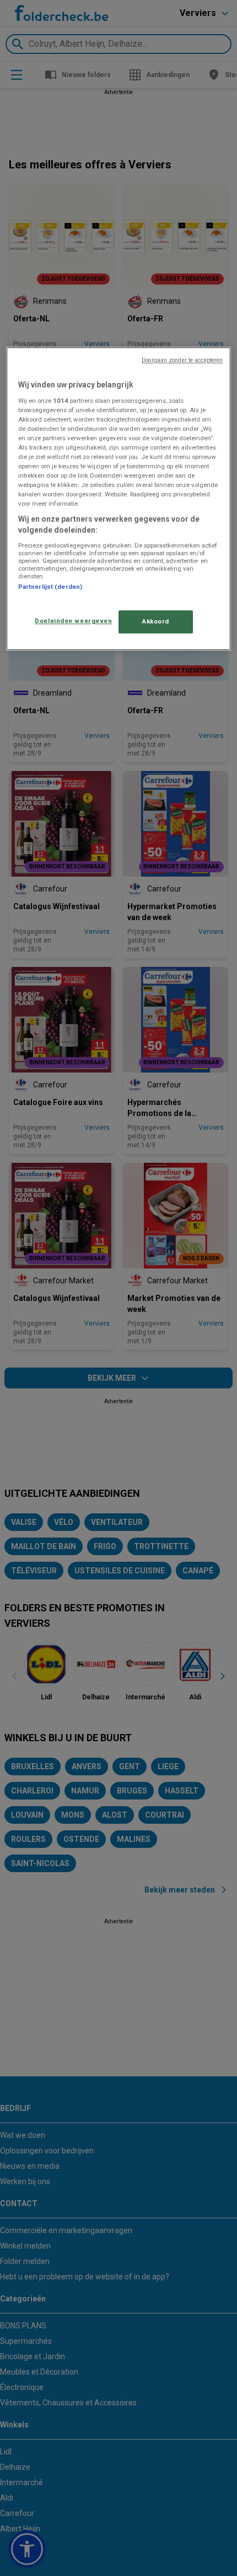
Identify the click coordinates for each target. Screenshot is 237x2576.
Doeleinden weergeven (73, 621)
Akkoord (156, 621)
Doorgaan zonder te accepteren (182, 360)
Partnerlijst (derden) (50, 587)
